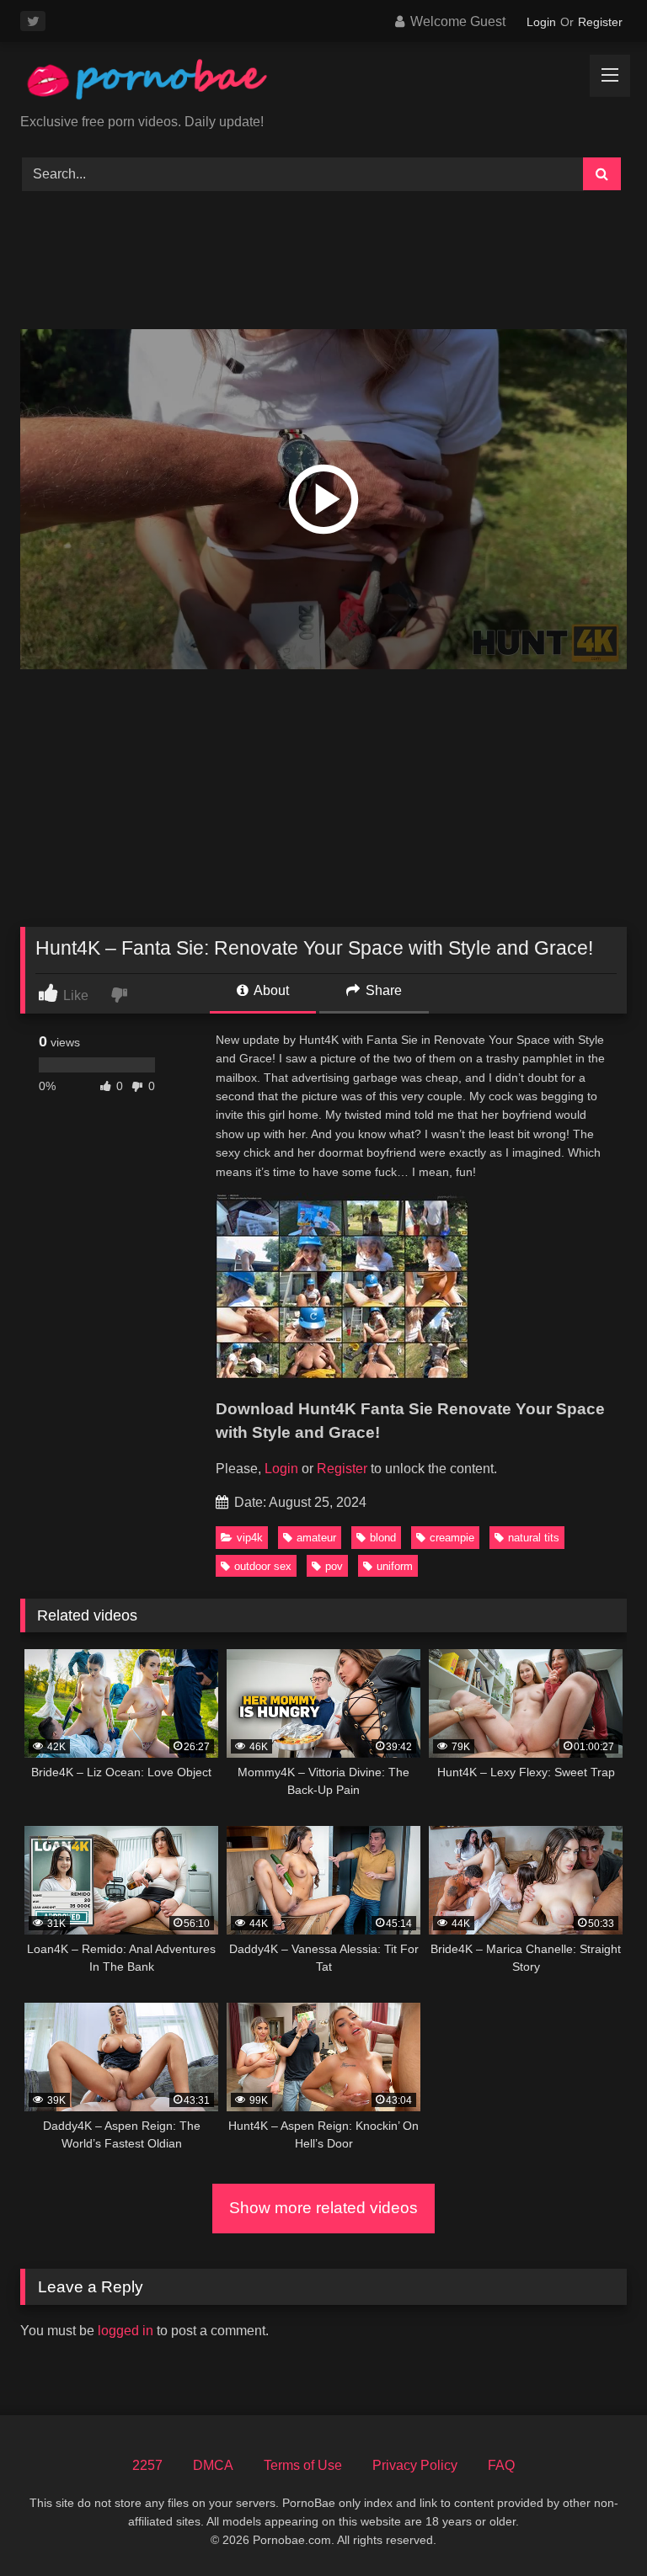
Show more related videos (323, 2208)
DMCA (213, 2465)
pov (334, 1566)
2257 (147, 2465)
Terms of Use (303, 2465)
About (270, 990)
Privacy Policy (415, 2465)
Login (541, 22)
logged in (126, 2331)
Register (600, 22)
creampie (452, 1538)
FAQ (501, 2465)
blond (383, 1538)
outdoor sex (263, 1566)
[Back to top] (595, 2526)
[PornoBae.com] (323, 84)
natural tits (534, 1538)
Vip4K (250, 1538)
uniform (395, 1566)
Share (382, 990)
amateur (316, 1538)
